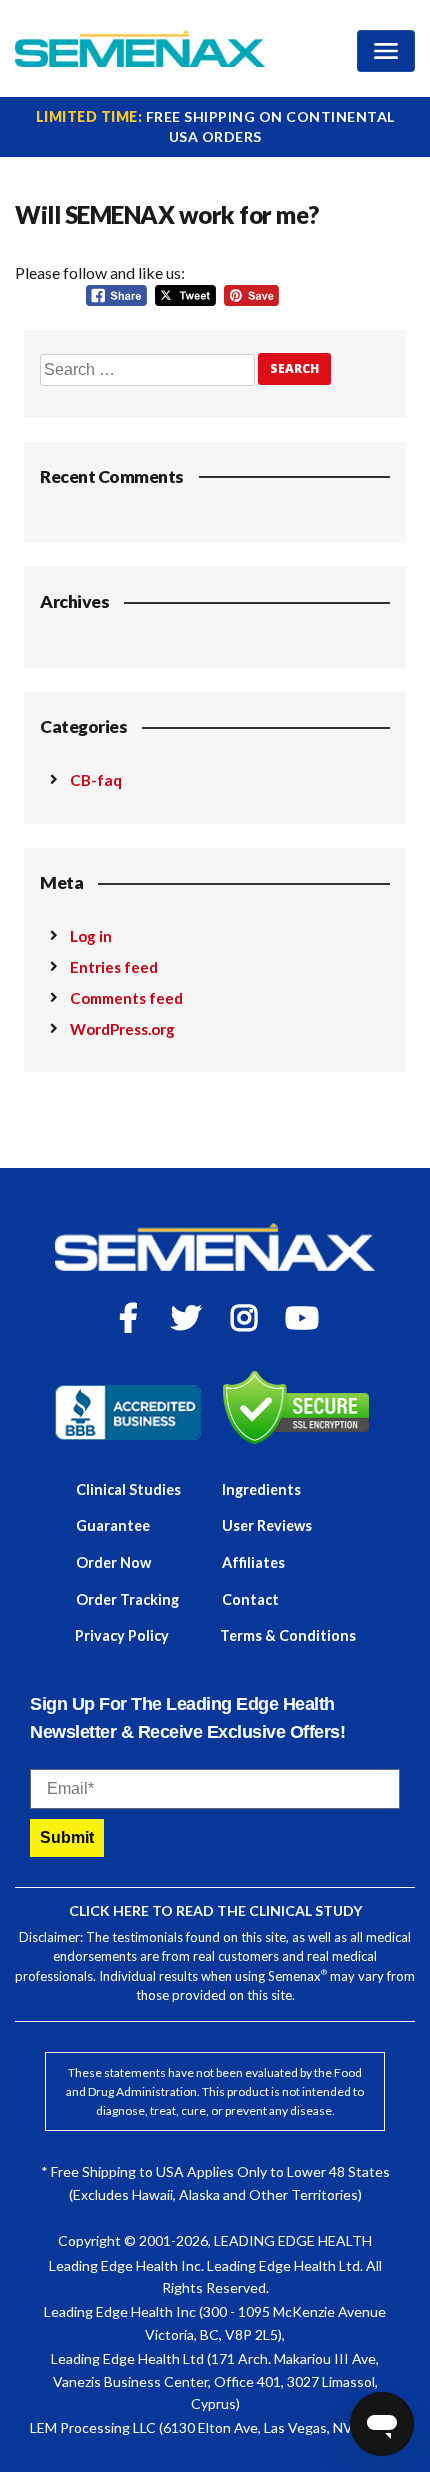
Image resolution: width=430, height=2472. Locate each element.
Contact (250, 1599)
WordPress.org (122, 1029)
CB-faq (96, 780)
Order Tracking (127, 1599)
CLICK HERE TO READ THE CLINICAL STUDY (215, 1910)
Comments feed (126, 998)
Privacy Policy (122, 1635)
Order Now (113, 1562)
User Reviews (267, 1525)
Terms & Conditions (288, 1635)
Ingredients (261, 1489)
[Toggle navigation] (386, 51)
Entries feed (114, 967)
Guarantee (113, 1525)
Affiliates (253, 1562)
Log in (91, 936)
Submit (67, 1837)
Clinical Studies (128, 1489)
